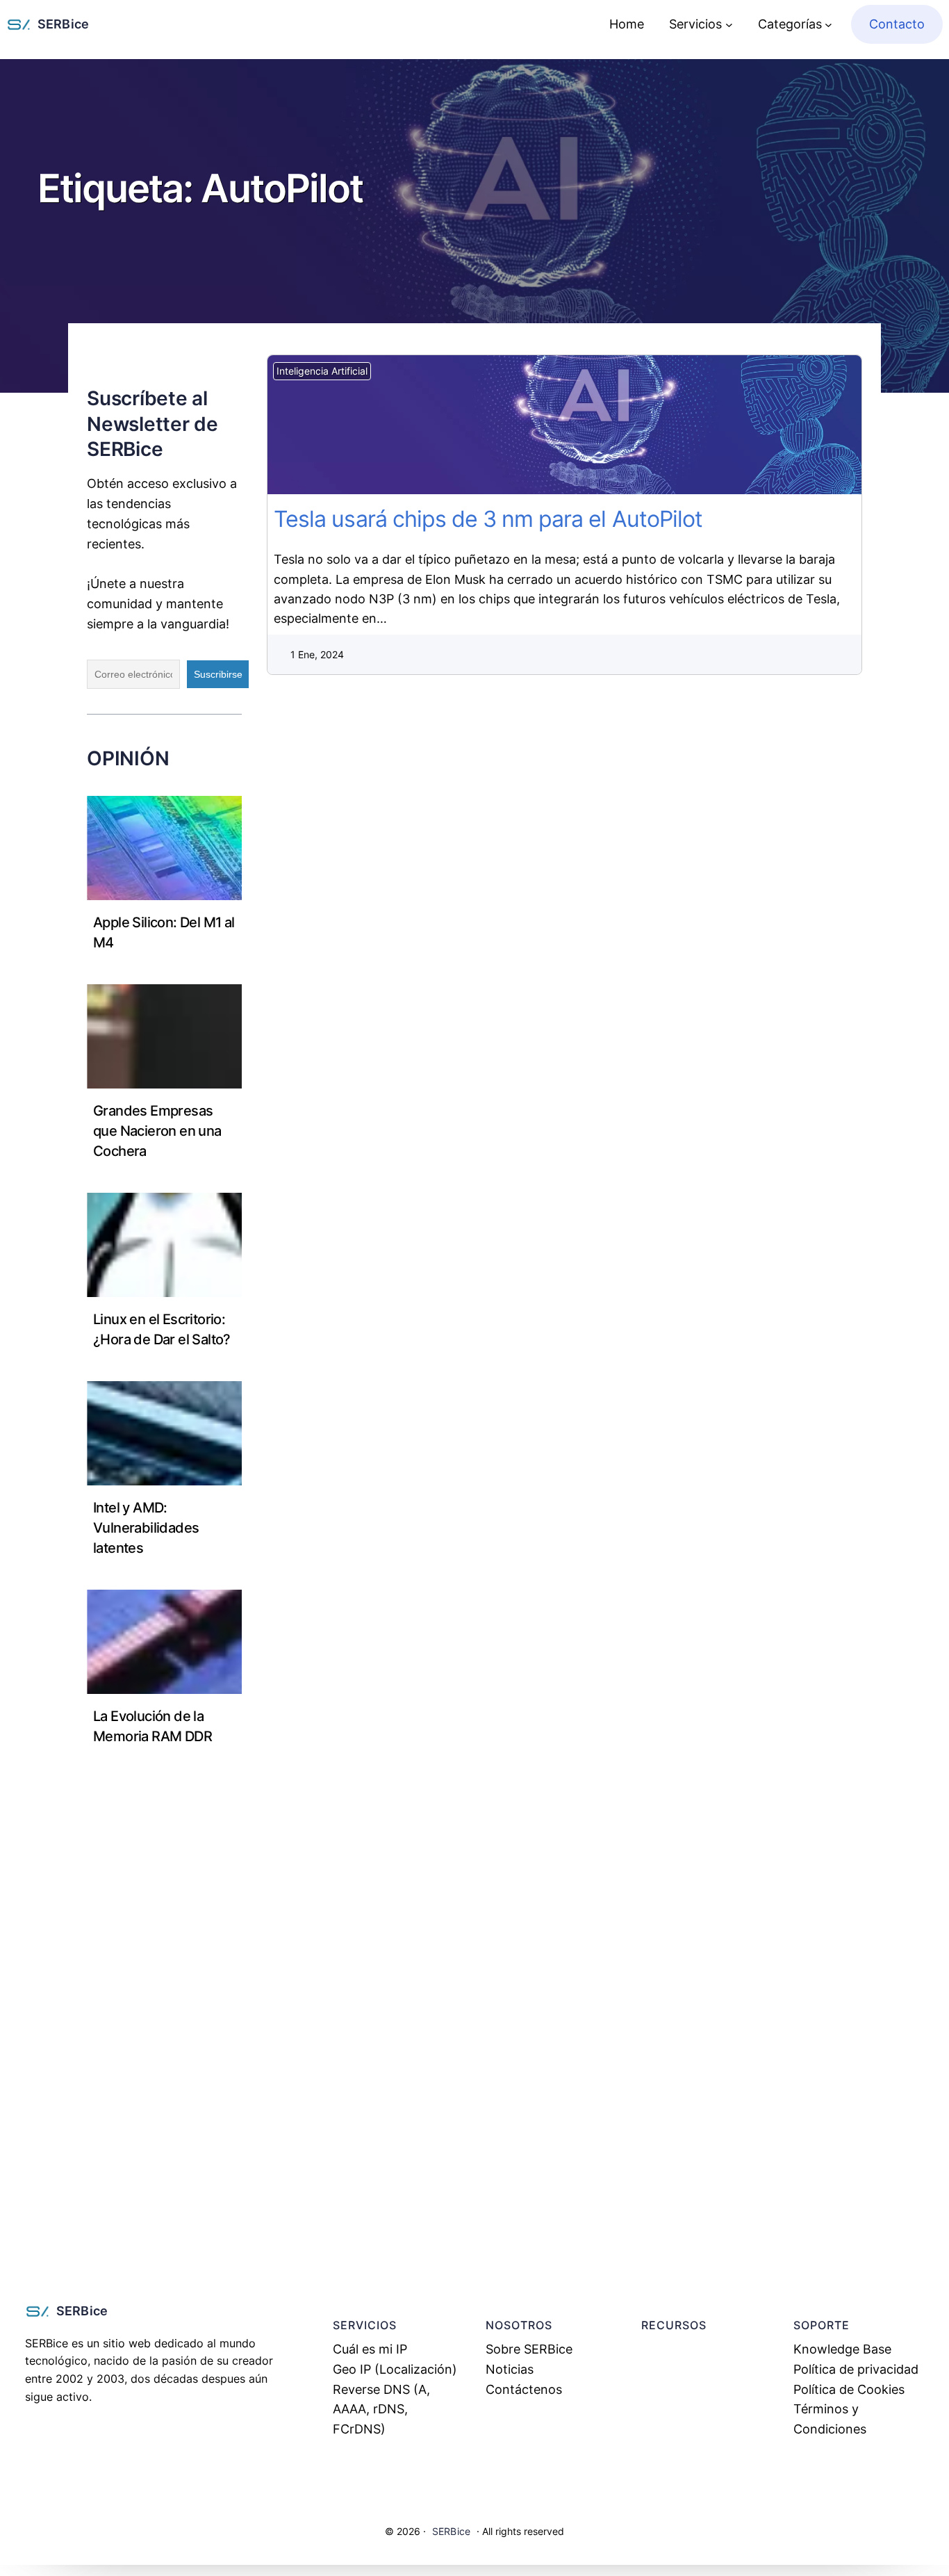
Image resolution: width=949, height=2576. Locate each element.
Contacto (897, 24)
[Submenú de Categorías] (828, 25)
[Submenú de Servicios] (729, 25)
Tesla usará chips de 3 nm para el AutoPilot (545, 425)
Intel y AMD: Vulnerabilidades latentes (146, 1528)
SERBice (63, 24)
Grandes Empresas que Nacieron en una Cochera (157, 1131)
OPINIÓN (128, 758)
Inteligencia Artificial (322, 371)
